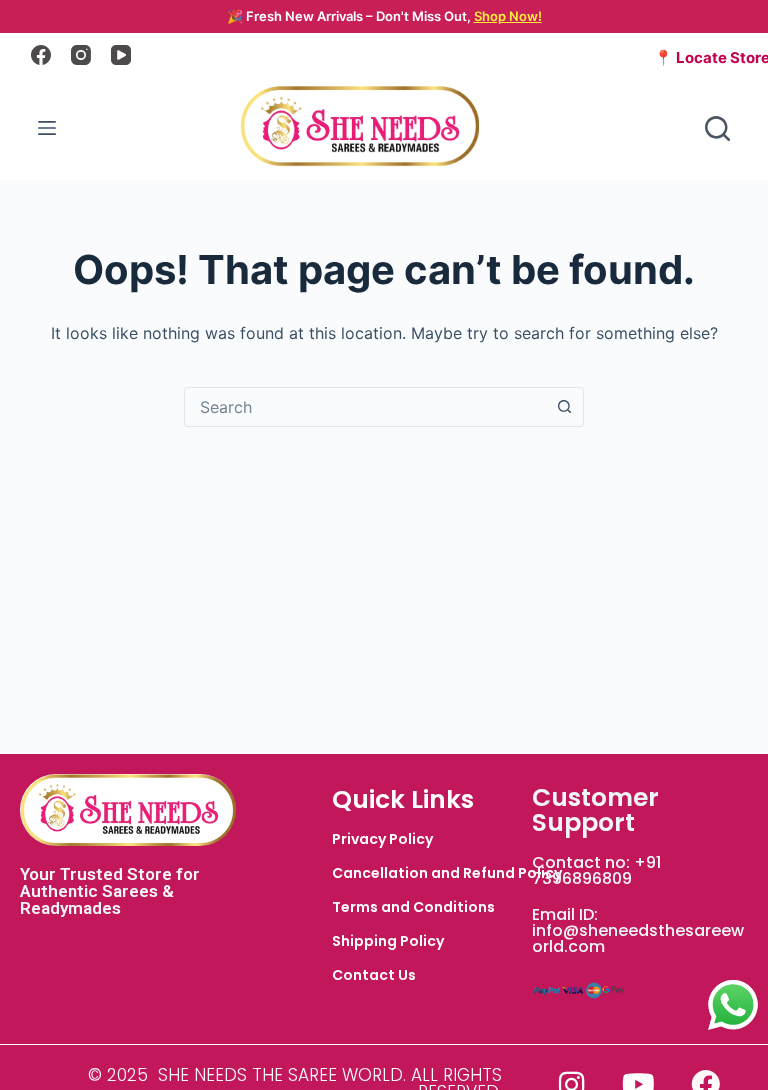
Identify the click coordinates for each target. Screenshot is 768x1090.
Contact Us (374, 975)
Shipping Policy (388, 941)
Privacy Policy (382, 839)
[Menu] (47, 128)
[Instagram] (81, 55)
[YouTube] (121, 55)
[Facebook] (41, 55)
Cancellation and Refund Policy (447, 873)
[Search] (717, 128)
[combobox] (365, 407)
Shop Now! (508, 16)
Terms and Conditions (413, 907)
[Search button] (564, 407)
